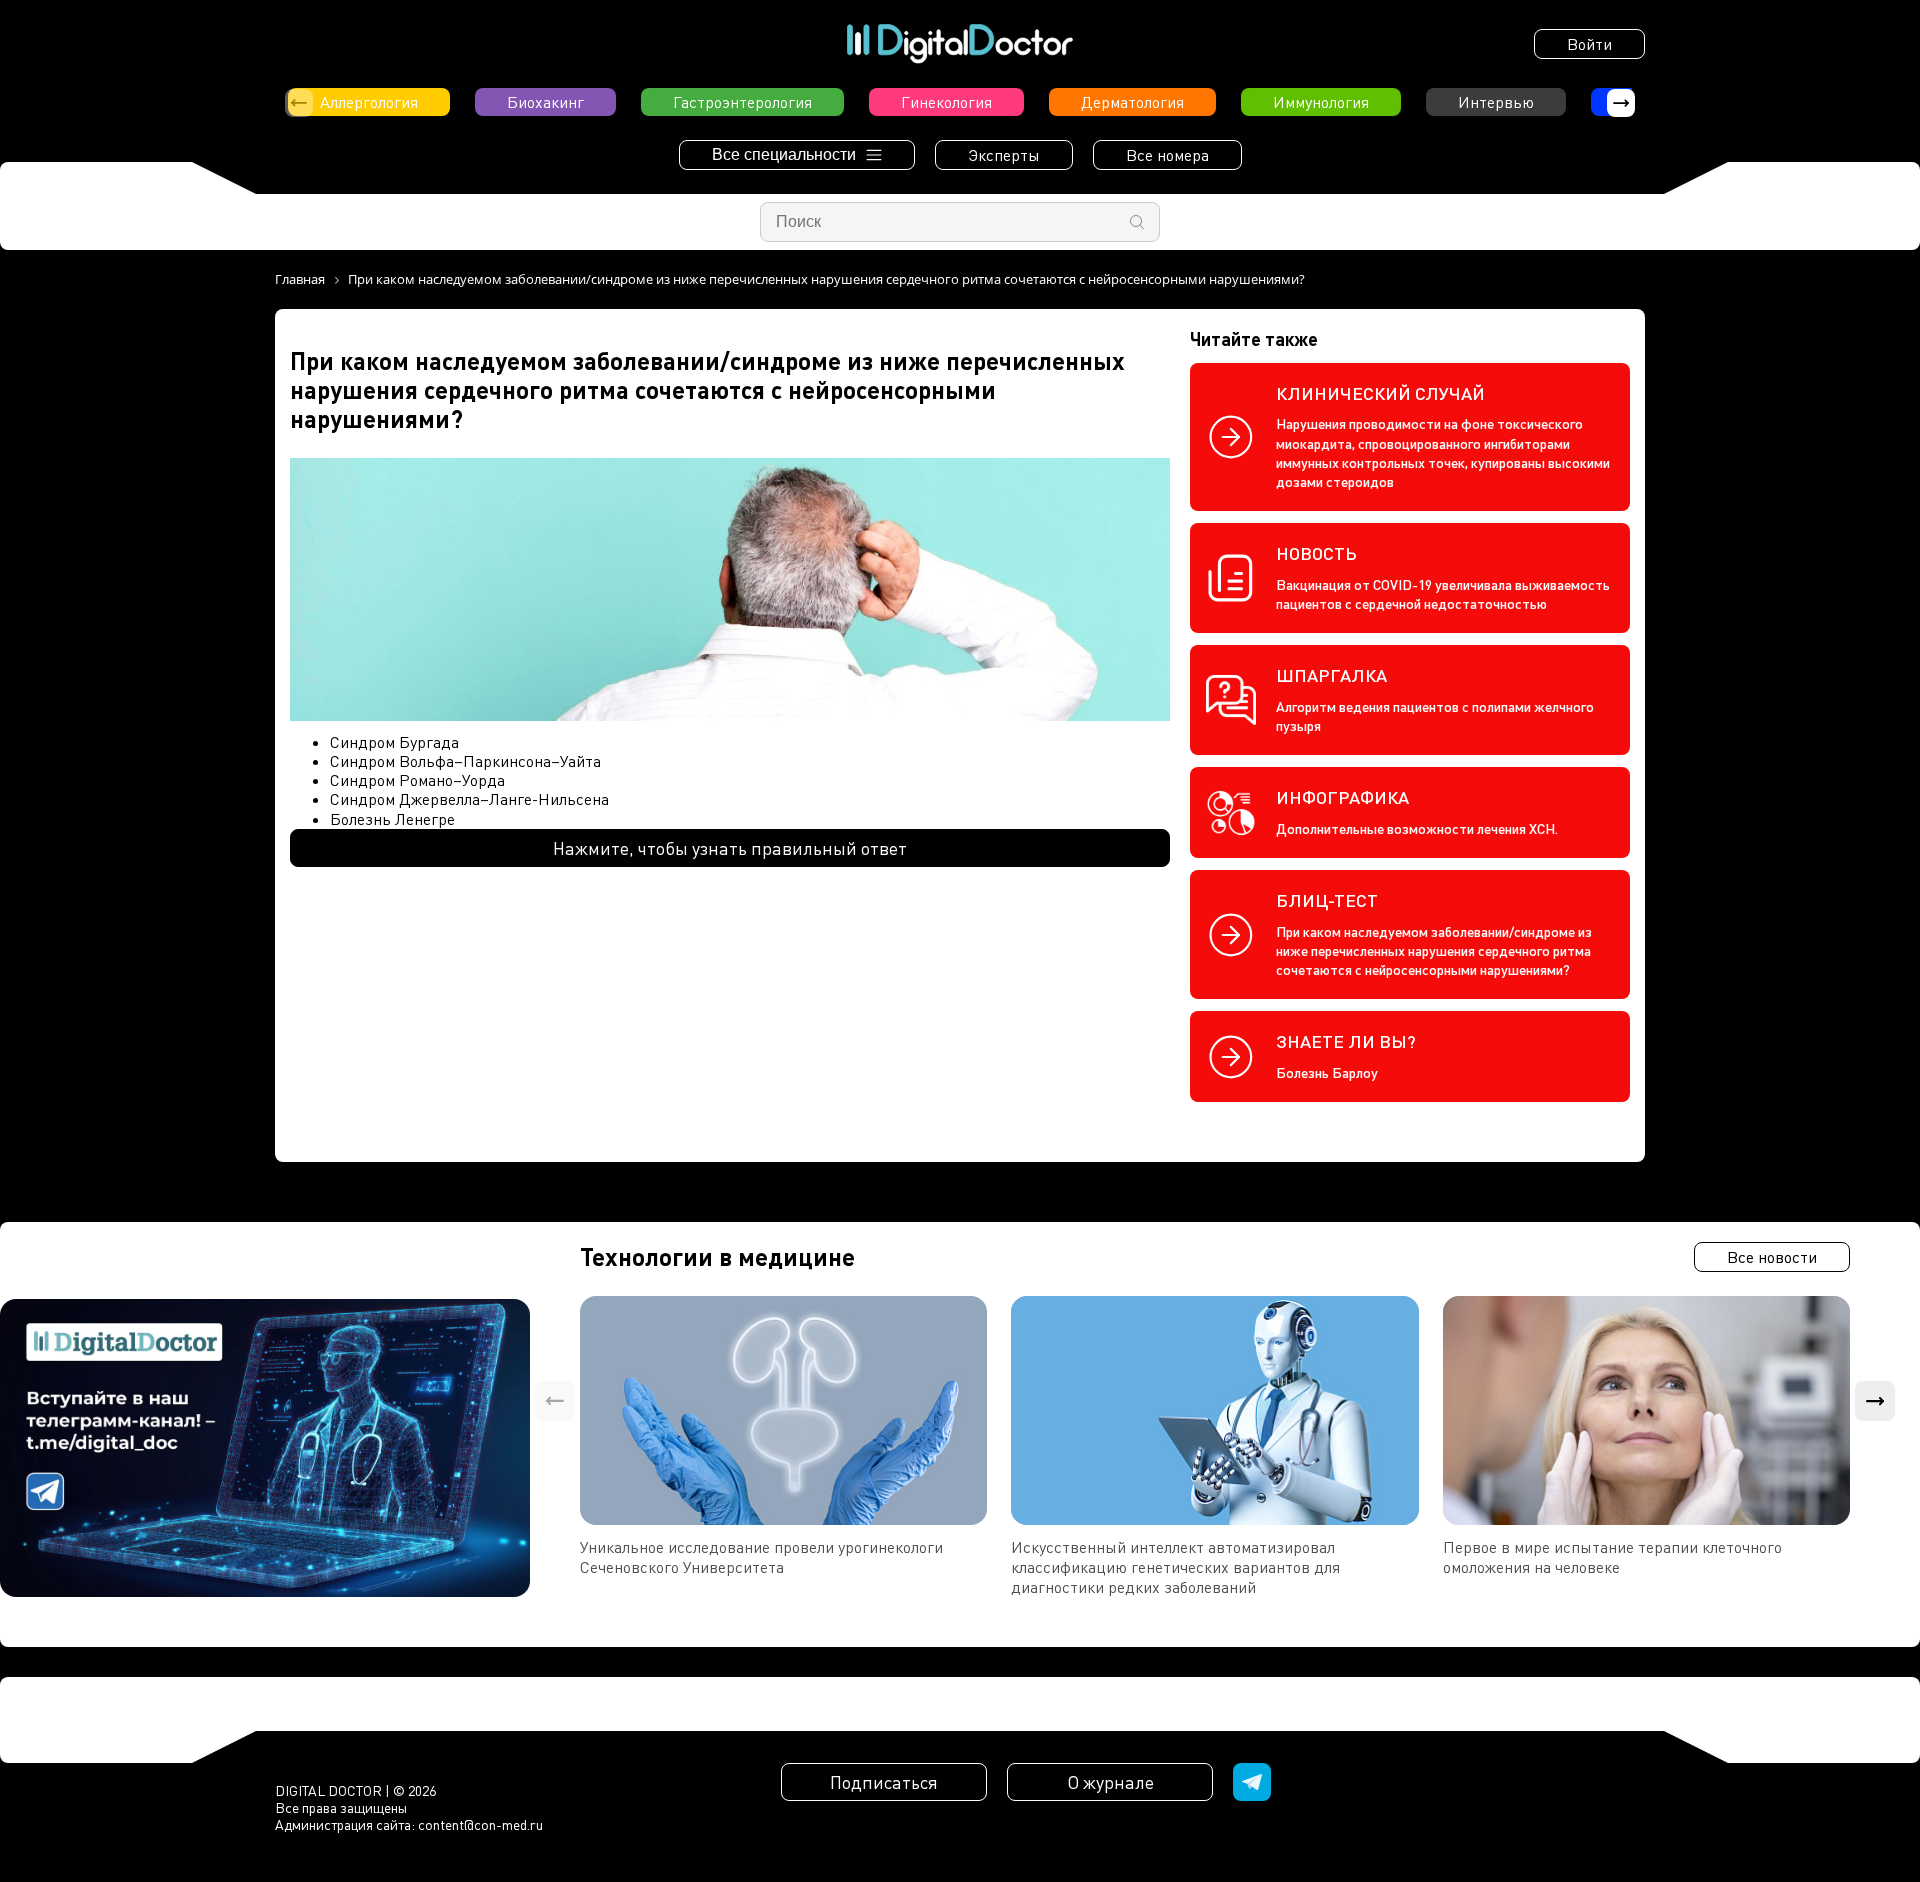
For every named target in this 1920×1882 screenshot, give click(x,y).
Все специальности (784, 154)
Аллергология (369, 102)
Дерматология (1132, 102)
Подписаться (884, 1782)
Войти (1589, 44)
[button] (1621, 103)
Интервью (1496, 102)
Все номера (1167, 155)
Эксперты (1004, 155)
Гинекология (946, 102)
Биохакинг (545, 102)
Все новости (1772, 1257)
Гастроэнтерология (742, 102)
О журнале (1110, 1782)
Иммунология (1321, 102)
